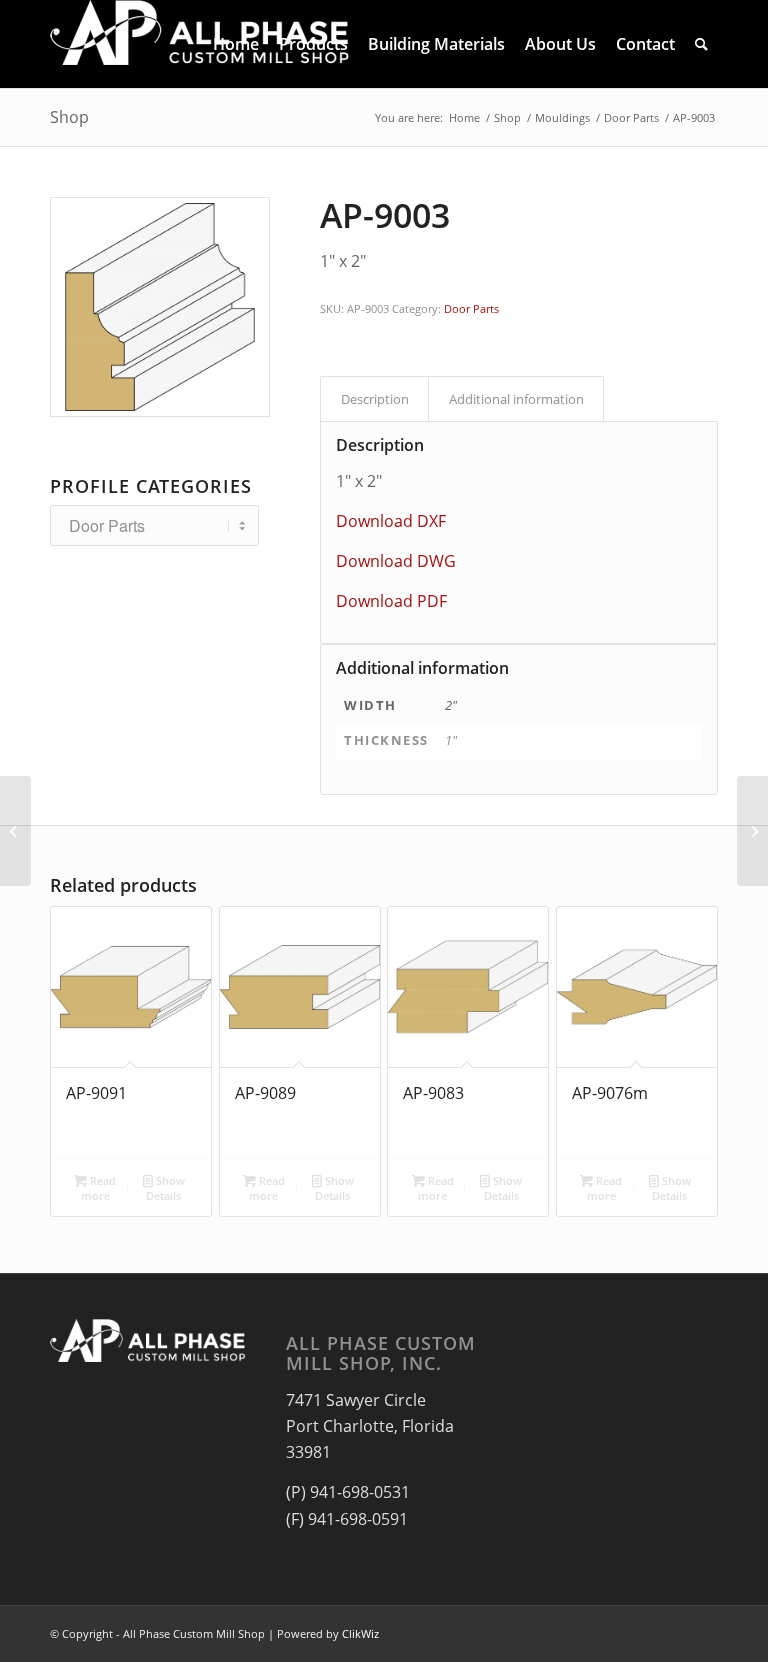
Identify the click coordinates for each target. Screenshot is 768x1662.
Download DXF (391, 521)
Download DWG (396, 561)
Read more (99, 1188)
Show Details (165, 1188)
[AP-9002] (15, 831)
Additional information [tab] (516, 399)
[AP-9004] (752, 831)
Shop (69, 117)
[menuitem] (236, 44)
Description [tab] (375, 399)
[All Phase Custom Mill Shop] (200, 44)
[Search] (701, 44)
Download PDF (391, 601)
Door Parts (471, 308)
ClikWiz (360, 1633)
